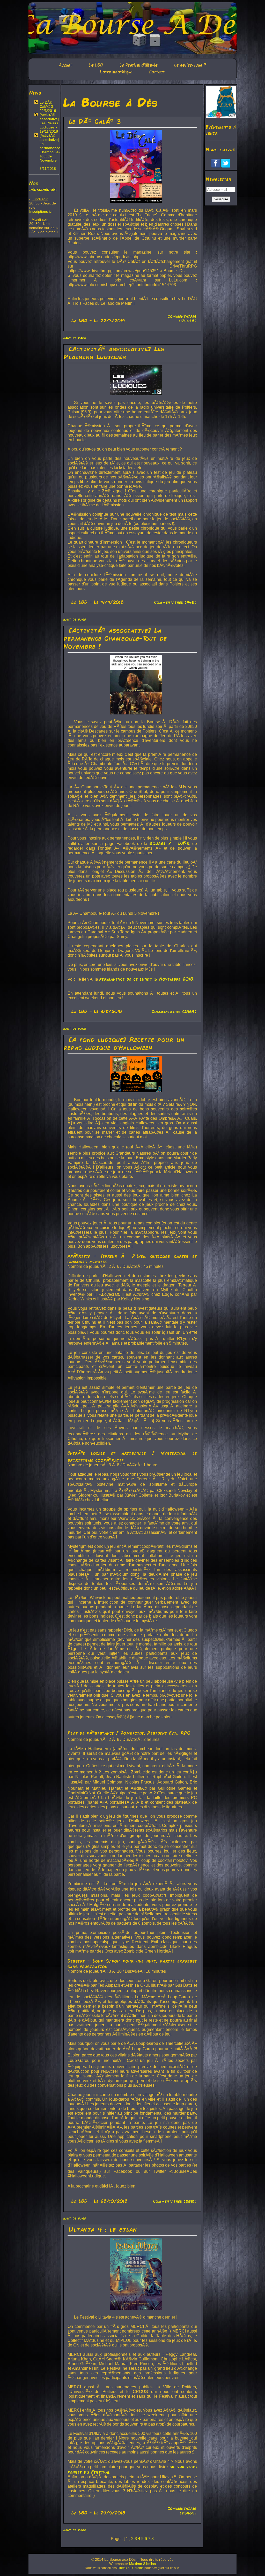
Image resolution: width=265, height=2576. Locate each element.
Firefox (122, 2568)
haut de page (75, 338)
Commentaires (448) (175, 602)
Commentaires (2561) (175, 2201)
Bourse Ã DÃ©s (169, 843)
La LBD (96, 65)
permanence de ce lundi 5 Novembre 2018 (146, 979)
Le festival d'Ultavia (139, 65)
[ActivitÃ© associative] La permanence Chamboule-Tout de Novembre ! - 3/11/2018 (50, 152)
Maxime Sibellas (142, 2564)
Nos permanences (43, 186)
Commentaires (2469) (174, 1011)
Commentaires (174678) (182, 318)
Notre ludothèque (116, 72)
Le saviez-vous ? (190, 65)
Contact (157, 72)
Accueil (65, 65)
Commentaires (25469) (182, 2511)
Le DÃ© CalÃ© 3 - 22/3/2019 (48, 106)
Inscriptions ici (41, 211)
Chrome (138, 2568)
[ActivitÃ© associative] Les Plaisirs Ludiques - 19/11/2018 (49, 123)
